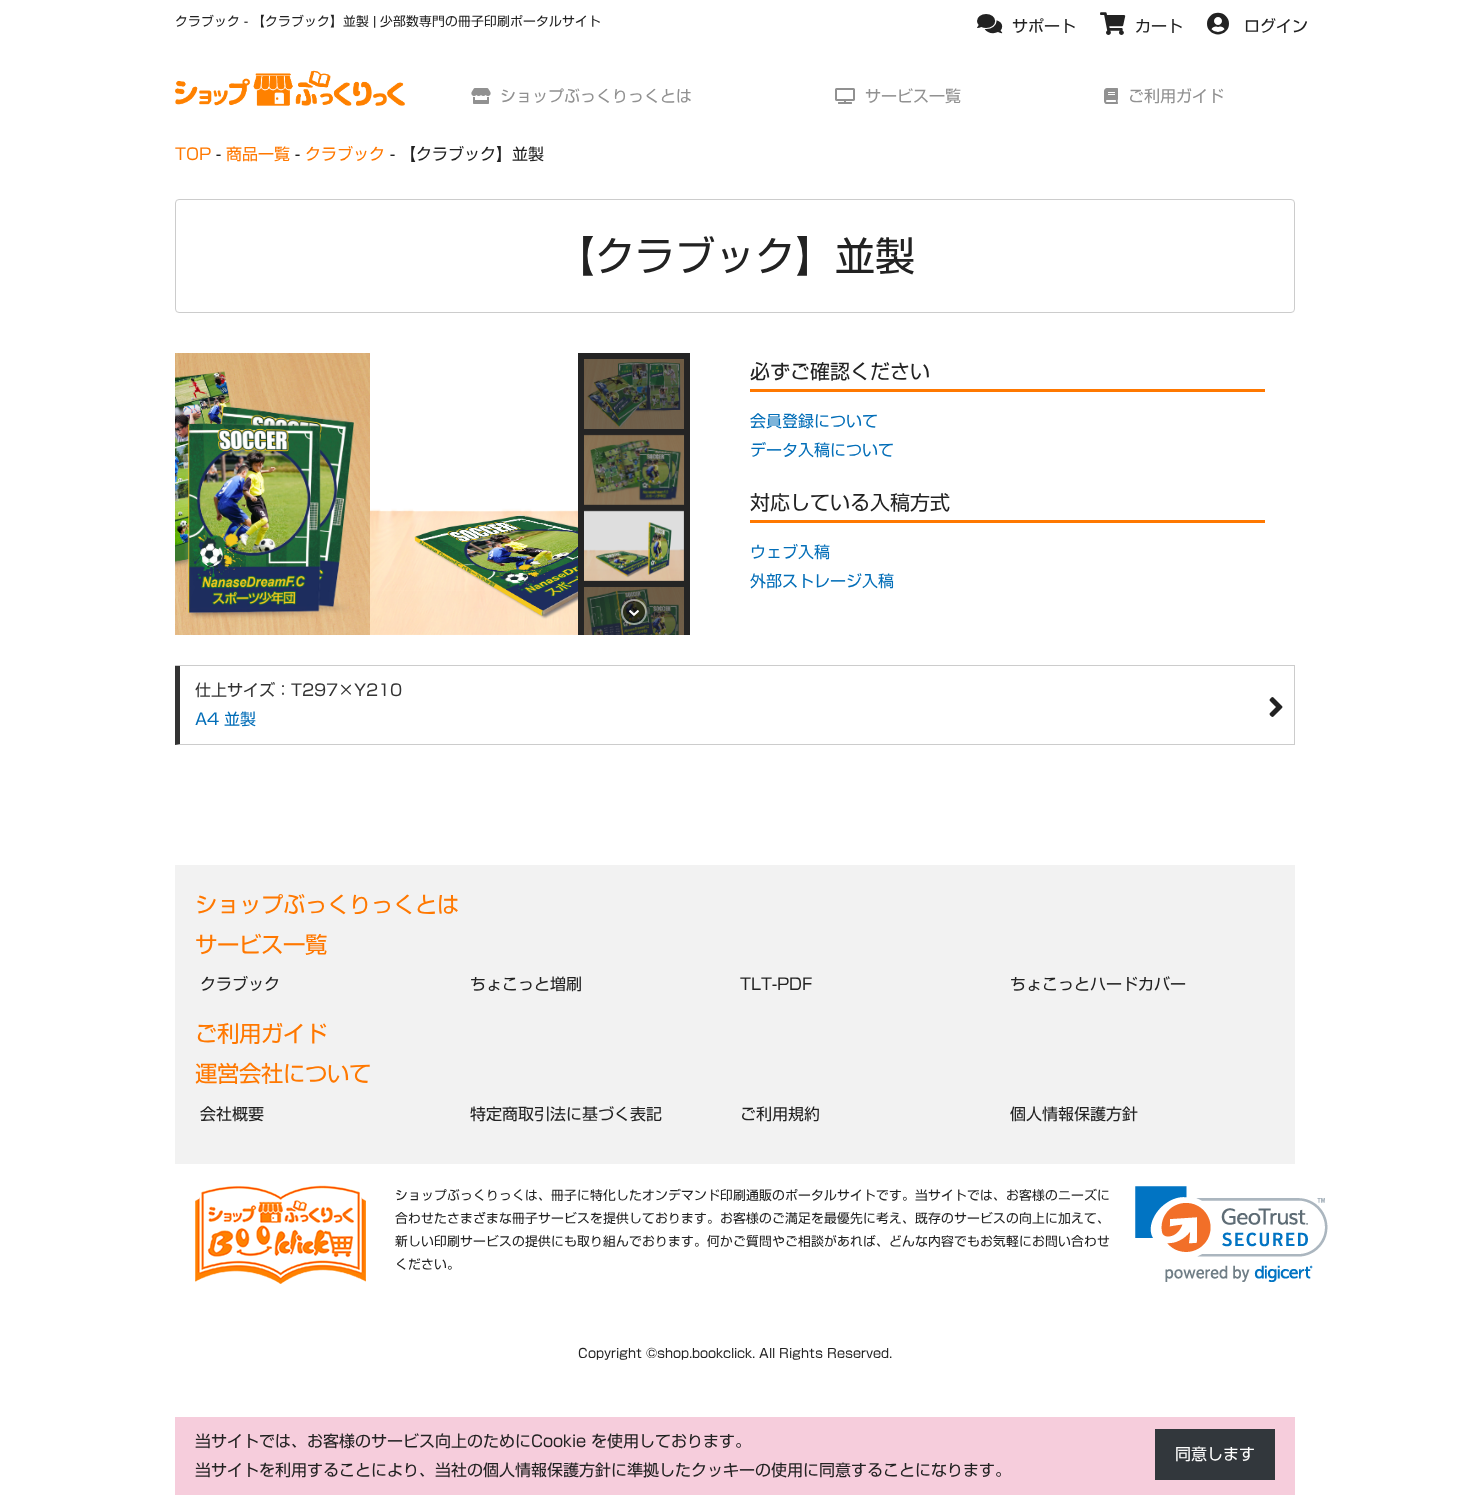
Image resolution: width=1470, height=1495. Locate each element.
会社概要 (232, 1114)
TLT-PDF (776, 984)
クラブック (240, 984)
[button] (634, 394)
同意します (1215, 1454)
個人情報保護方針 (1074, 1114)
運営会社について (283, 1073)
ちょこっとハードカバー (1098, 984)
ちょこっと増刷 (526, 984)
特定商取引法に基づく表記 (566, 1114)
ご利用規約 (780, 1114)
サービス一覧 (261, 944)
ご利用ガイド (261, 1033)
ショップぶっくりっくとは (327, 904)
